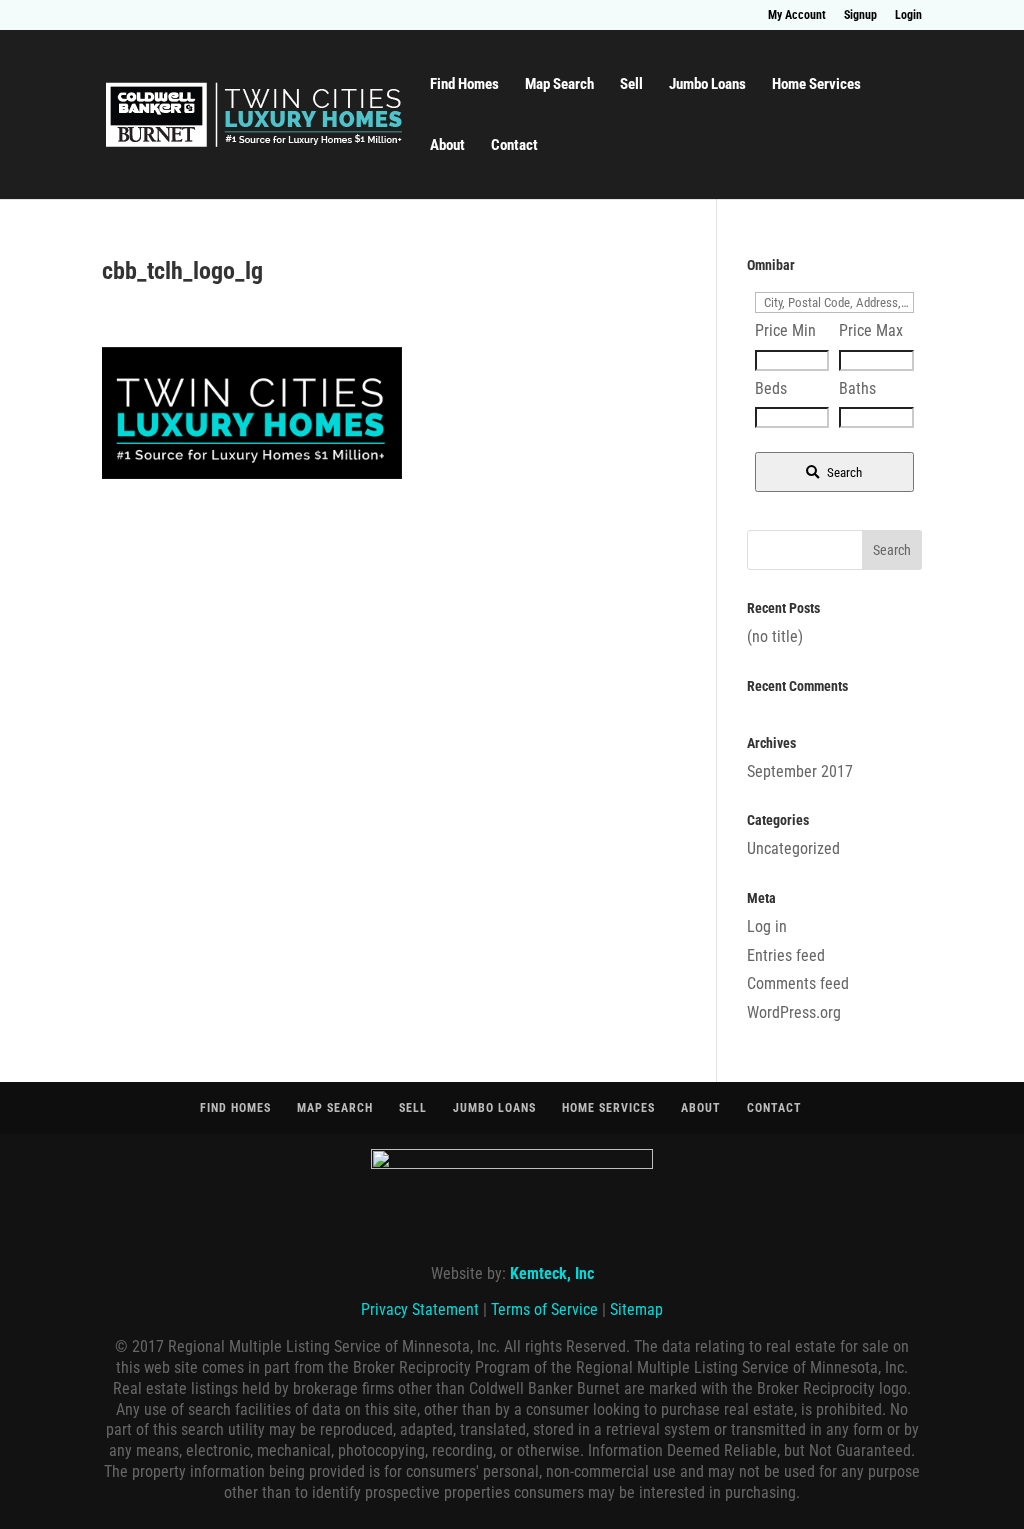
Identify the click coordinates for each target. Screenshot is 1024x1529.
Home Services (816, 85)
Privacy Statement (420, 1309)
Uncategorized (793, 848)
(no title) (775, 636)
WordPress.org (794, 1012)
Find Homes (464, 85)
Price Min (785, 330)
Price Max (871, 330)
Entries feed (786, 955)
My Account (797, 15)
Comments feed (798, 983)
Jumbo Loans (707, 85)
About (447, 146)
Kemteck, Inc (552, 1273)
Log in (767, 926)
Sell (631, 85)
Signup (860, 15)
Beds (771, 388)
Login (908, 15)
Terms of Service (544, 1309)
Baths (857, 388)
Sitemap (636, 1309)
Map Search (559, 85)
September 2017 (800, 771)
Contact (514, 146)
